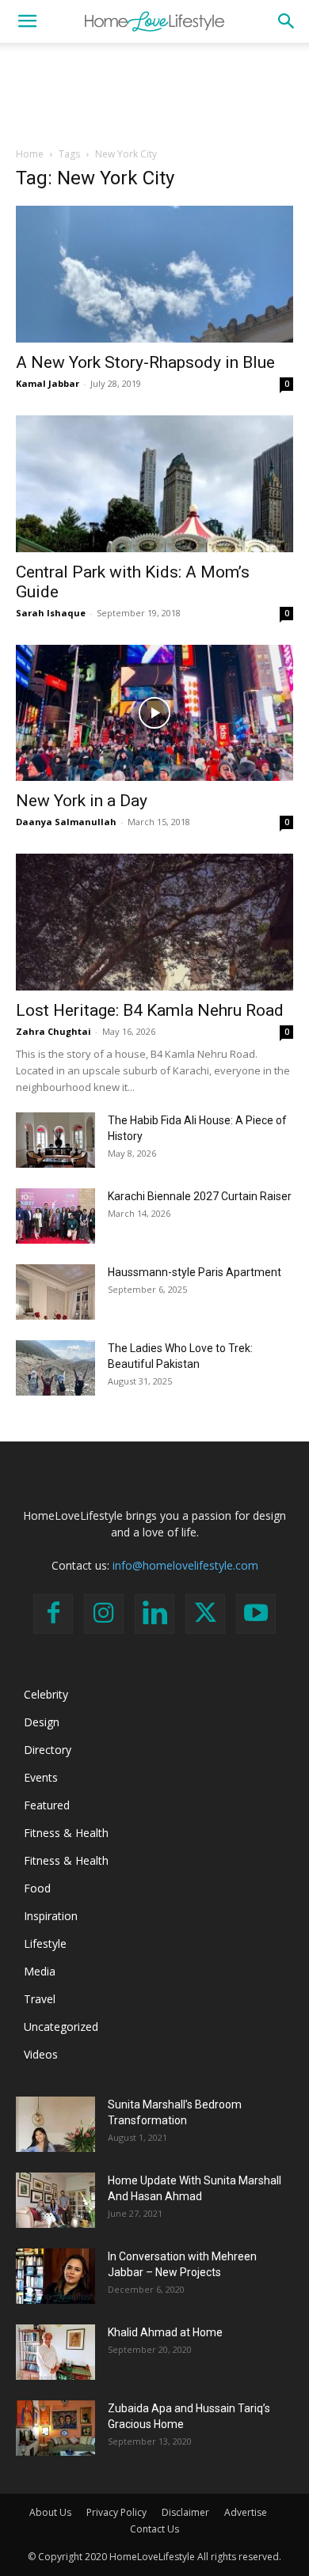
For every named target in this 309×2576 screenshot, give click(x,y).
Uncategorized (61, 2027)
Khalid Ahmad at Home (165, 2332)
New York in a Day (82, 801)
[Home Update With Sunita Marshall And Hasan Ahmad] (55, 2200)
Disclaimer (185, 2512)
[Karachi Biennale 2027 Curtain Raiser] (55, 1216)
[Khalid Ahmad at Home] (55, 2352)
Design (42, 1722)
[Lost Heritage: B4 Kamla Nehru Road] (154, 922)
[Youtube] (256, 1614)
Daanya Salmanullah (66, 822)
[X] (205, 1614)
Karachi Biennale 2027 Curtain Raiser (200, 1196)
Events (41, 1777)
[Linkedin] (154, 1614)
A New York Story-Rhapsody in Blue (145, 362)
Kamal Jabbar (48, 383)
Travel (40, 1999)
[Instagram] (104, 1614)
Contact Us (154, 2529)
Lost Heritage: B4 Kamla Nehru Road (150, 1010)
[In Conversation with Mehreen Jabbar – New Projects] (55, 2276)
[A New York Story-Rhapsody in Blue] (154, 274)
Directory (48, 1750)
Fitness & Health (66, 1833)
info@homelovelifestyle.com (185, 1565)
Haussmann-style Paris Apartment (195, 1272)
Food (37, 1888)
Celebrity (46, 1694)
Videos (41, 2054)
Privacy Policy (116, 2512)
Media (40, 1971)
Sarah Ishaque (51, 613)
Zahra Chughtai (53, 1031)
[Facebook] (53, 1614)
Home (30, 154)
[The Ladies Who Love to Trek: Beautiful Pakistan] (55, 1368)
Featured (47, 1805)
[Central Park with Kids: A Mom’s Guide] (154, 484)
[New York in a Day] (154, 713)
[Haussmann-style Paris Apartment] (55, 1292)
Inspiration (51, 1916)
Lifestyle (45, 1943)
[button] (27, 21)
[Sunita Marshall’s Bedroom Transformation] (55, 2124)
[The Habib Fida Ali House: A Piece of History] (55, 1140)
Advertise (246, 2512)
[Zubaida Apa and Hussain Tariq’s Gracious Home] (55, 2428)
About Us (50, 2512)
